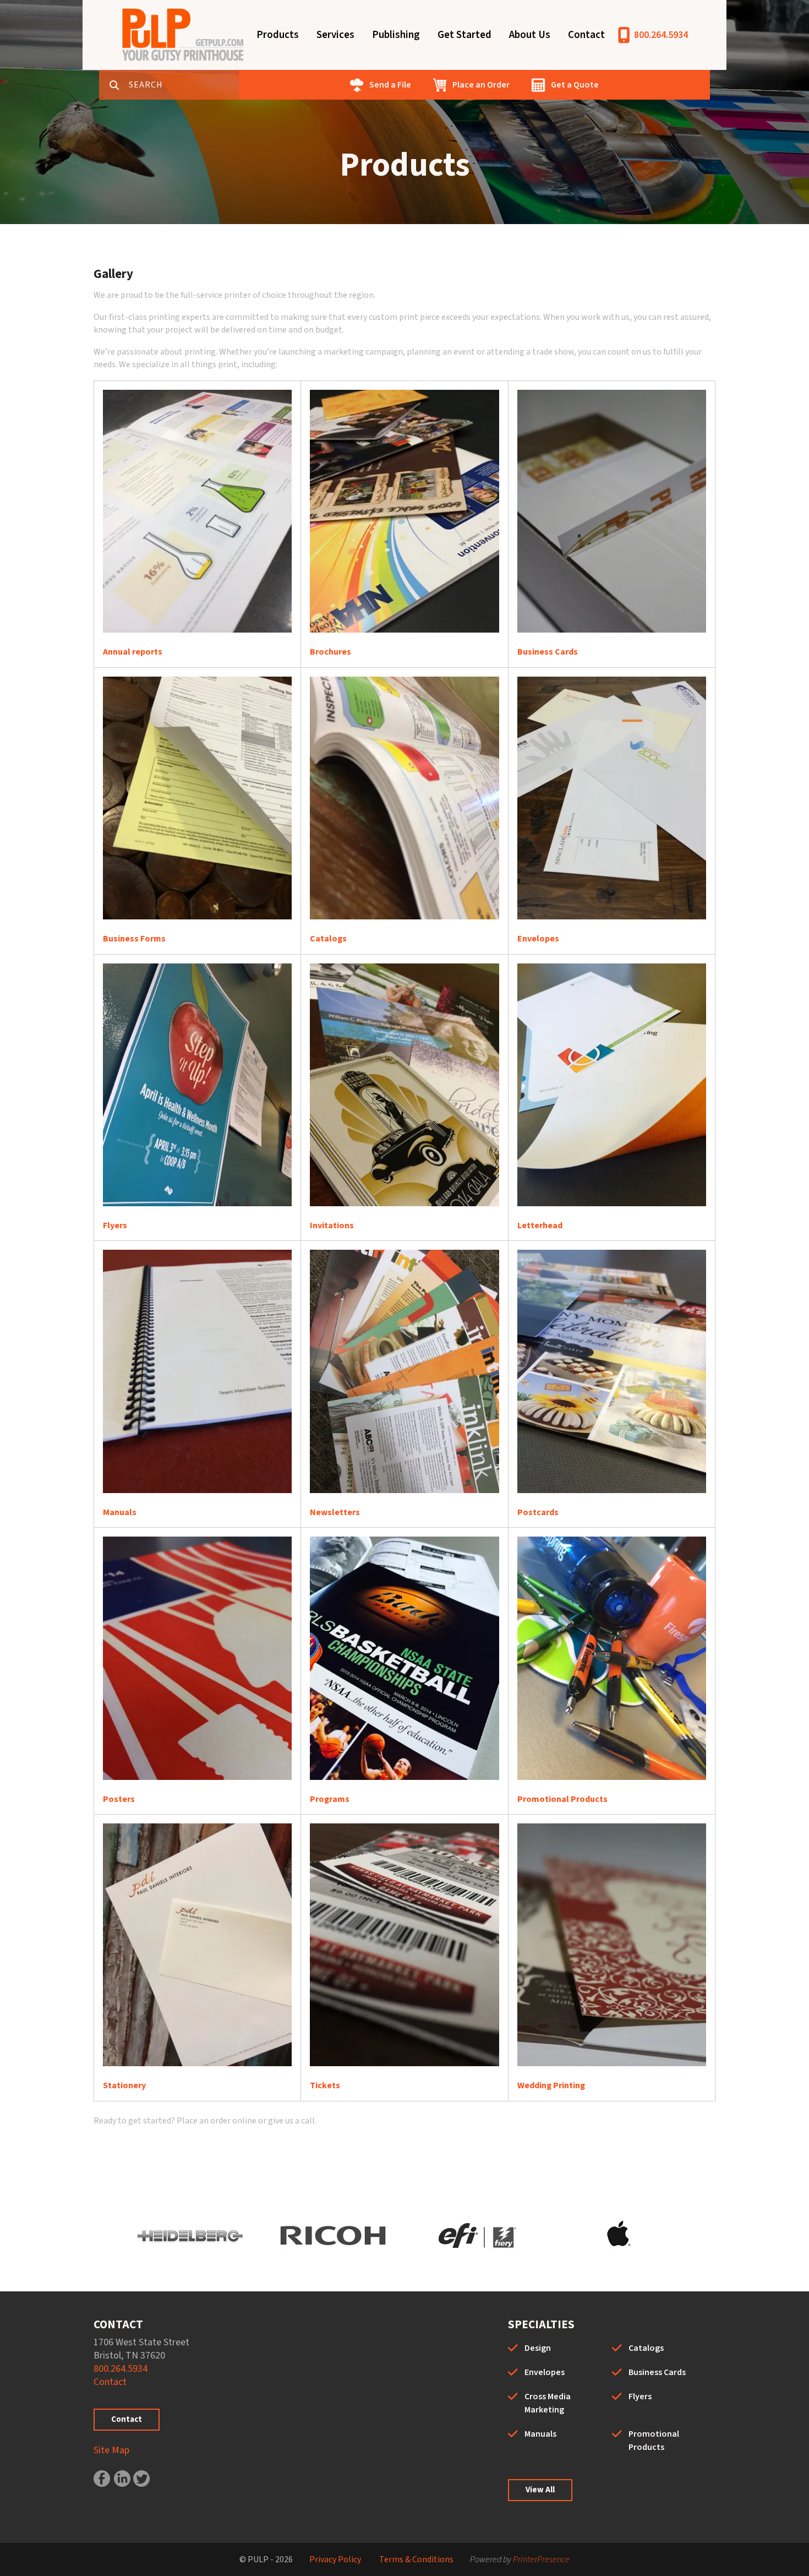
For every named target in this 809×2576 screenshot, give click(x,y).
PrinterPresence (541, 2559)
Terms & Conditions (416, 2559)
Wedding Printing (551, 2085)
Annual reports (133, 652)
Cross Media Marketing (548, 2403)
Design (538, 2348)
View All (540, 2490)
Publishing (396, 35)
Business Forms (134, 939)
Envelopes (538, 939)
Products (278, 35)
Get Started (464, 35)
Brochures (330, 652)
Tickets (325, 2085)
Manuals (120, 1512)
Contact (586, 35)
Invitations (332, 1226)
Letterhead (540, 1226)
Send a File (390, 85)
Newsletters (335, 1512)
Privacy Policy (335, 2559)
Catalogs (328, 939)
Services (335, 35)
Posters (119, 1799)
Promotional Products (562, 1799)
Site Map (111, 2450)
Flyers (115, 1226)
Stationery (124, 2085)
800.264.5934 (661, 35)
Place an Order (481, 85)
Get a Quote (575, 85)
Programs (330, 1799)
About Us (530, 35)
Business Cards (548, 652)
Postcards (538, 1512)
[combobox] (184, 85)
